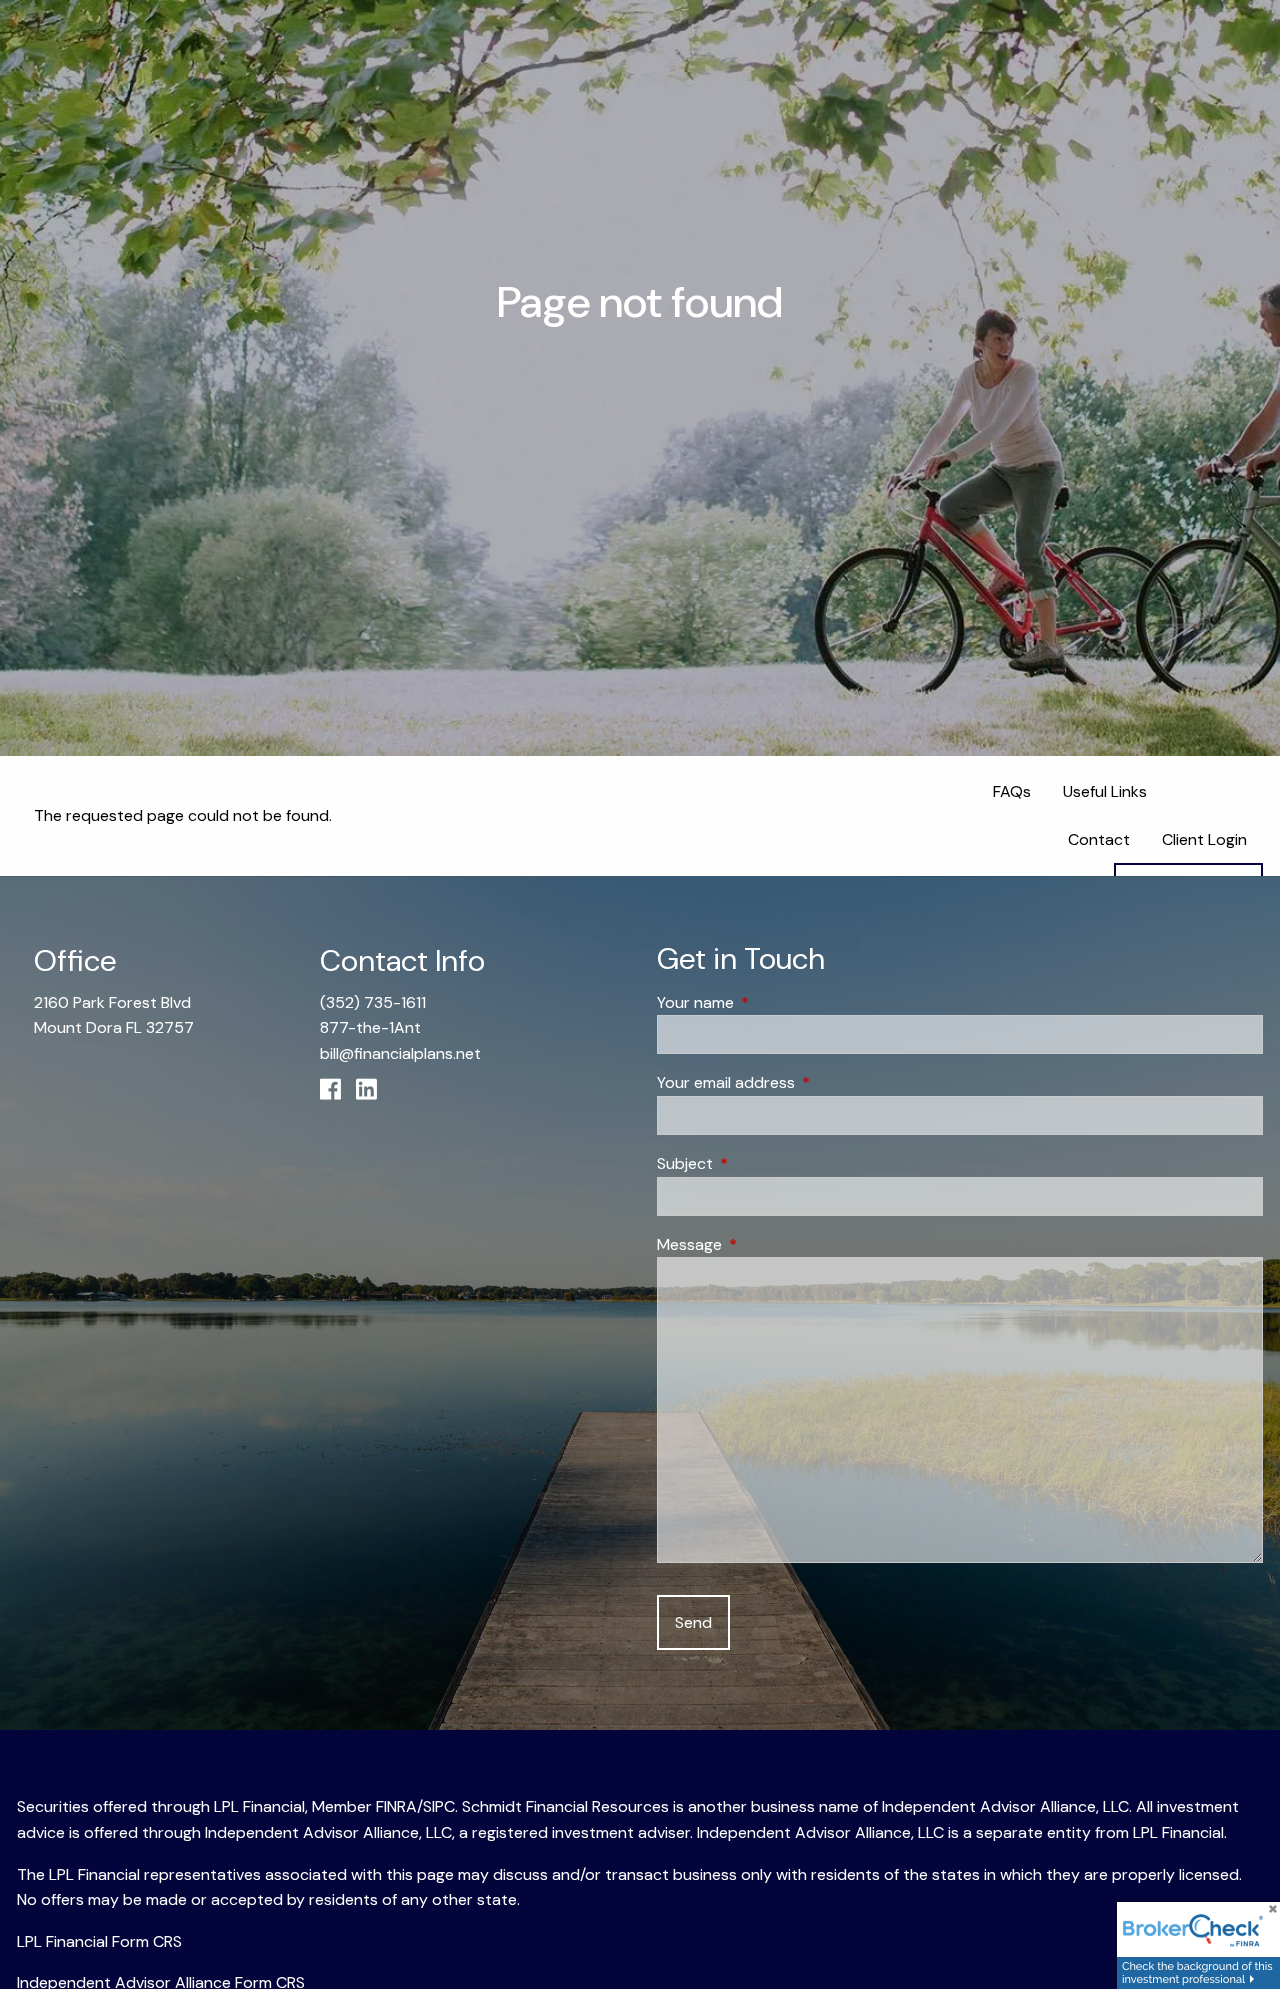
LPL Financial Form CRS (99, 1941)
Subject (761, 1163)
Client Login (1204, 839)
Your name (772, 1002)
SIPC (439, 1806)
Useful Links (1105, 791)
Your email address (802, 1082)
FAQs (1012, 791)
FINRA (396, 1806)
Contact (1099, 839)
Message (766, 1244)
